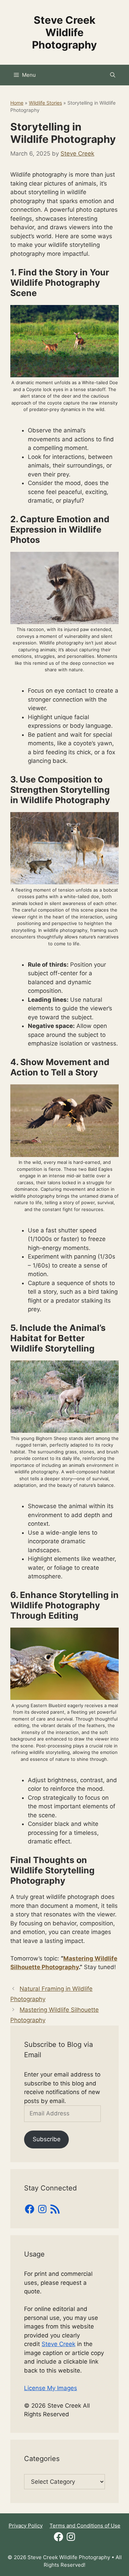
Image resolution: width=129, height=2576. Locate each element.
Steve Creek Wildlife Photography (64, 32)
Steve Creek (58, 2344)
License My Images (51, 2388)
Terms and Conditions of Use (85, 2526)
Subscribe (47, 2139)
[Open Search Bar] (113, 75)
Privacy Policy (26, 2526)
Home (17, 103)
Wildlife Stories (45, 103)
